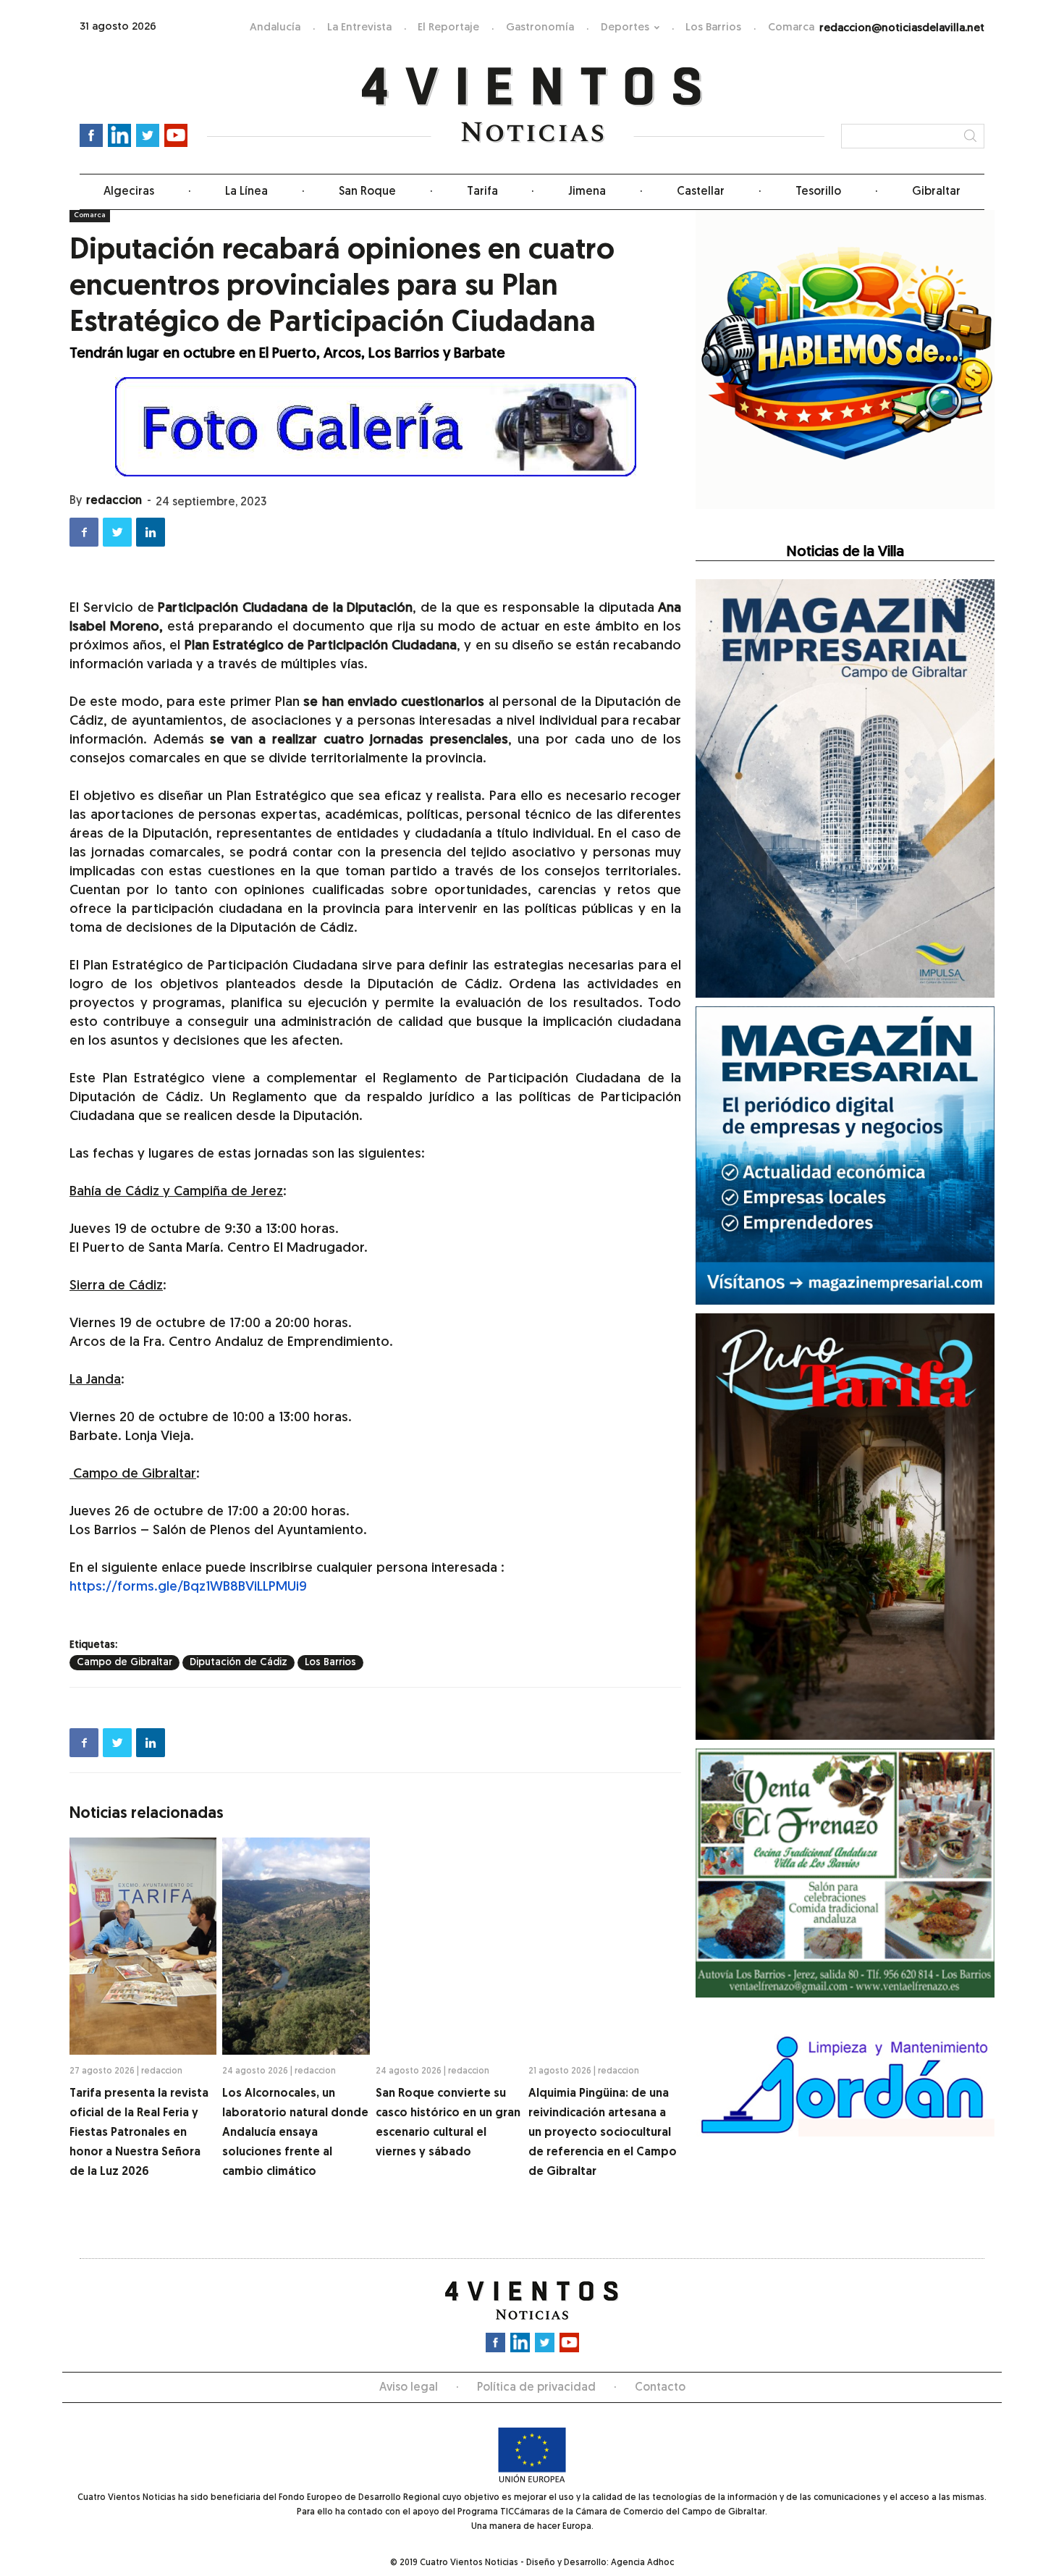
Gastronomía (540, 28)
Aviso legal (409, 2388)
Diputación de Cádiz (238, 1663)
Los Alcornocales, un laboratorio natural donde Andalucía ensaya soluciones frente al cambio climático (295, 2133)
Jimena (587, 192)
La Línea (246, 192)
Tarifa (482, 192)
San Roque (367, 192)
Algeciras (129, 192)
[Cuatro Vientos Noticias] (532, 105)
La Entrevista (359, 28)
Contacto (660, 2388)
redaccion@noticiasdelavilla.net (902, 29)
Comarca (791, 28)
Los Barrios (713, 28)
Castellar (701, 192)
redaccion (114, 501)
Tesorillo (818, 192)
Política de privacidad (536, 2388)
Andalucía (275, 28)
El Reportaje (448, 28)
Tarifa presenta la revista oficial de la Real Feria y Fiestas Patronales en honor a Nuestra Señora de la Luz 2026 (139, 2133)
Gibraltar (936, 192)
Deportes (625, 28)
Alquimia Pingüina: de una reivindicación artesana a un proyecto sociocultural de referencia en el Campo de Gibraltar (603, 2133)
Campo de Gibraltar (124, 1663)
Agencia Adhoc (642, 2563)
